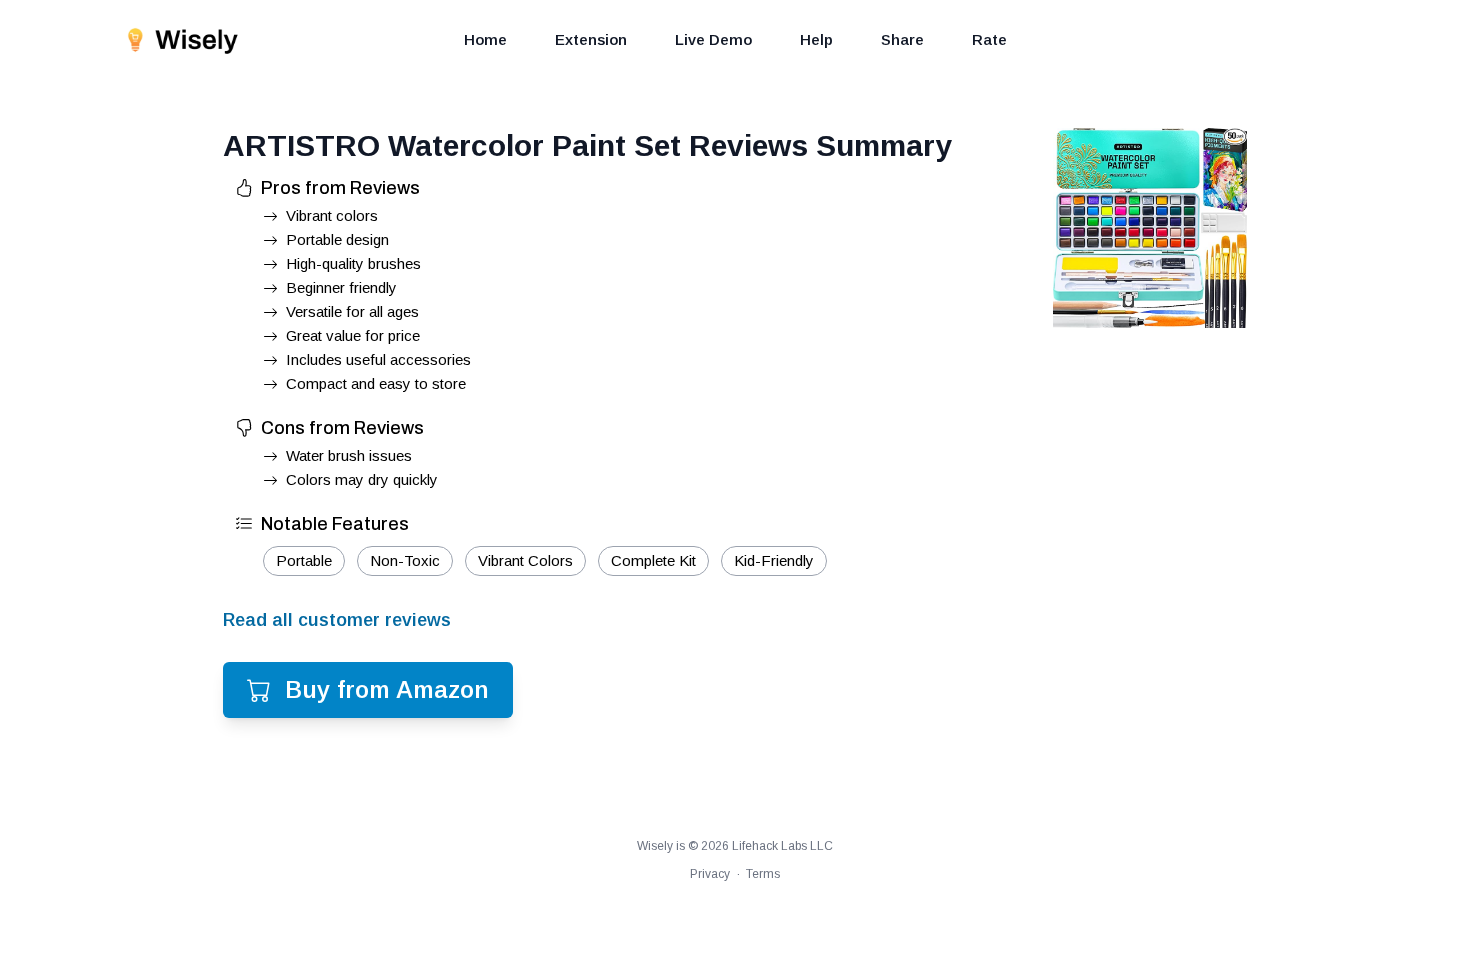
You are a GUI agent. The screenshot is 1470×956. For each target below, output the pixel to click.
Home (485, 39)
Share (902, 39)
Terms (763, 874)
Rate (989, 39)
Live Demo (713, 39)
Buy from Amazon (387, 689)
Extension (591, 39)
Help (816, 39)
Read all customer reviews (337, 620)
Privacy (710, 874)
